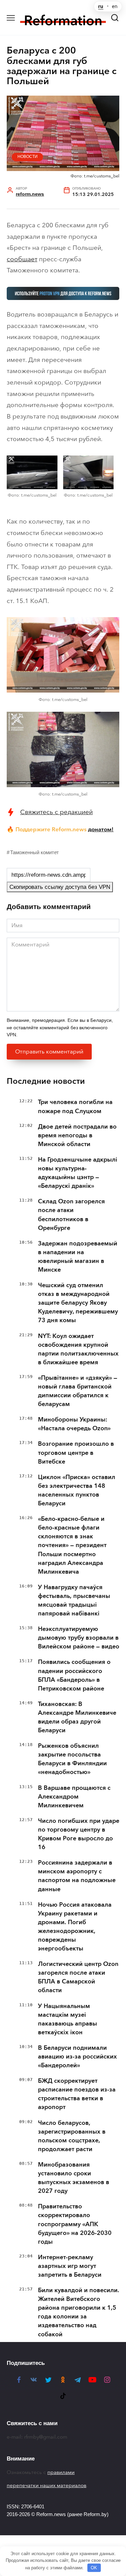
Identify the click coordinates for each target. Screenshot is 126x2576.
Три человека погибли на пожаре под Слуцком (75, 1106)
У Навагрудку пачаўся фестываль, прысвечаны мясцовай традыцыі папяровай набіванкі (74, 1600)
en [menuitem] (115, 6)
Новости (28, 157)
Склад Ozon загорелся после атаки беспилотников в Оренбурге (71, 1214)
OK (94, 2568)
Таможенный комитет (34, 852)
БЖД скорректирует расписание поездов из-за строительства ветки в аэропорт (77, 2094)
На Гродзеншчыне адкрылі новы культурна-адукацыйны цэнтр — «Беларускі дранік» (78, 1173)
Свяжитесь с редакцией (56, 812)
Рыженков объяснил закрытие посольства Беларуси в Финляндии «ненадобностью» (72, 1759)
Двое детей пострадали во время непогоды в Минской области (77, 1135)
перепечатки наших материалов (47, 2485)
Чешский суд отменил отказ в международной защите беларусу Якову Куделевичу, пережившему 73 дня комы (78, 1303)
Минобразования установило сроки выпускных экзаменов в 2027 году (74, 2178)
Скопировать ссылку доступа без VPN (60, 887)
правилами (61, 2472)
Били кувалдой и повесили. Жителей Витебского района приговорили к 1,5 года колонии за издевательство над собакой (79, 2312)
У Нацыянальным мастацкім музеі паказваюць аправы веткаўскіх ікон (68, 2019)
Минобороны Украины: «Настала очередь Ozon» (74, 1424)
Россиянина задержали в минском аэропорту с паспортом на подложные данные (77, 1876)
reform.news (30, 194)
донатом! (101, 829)
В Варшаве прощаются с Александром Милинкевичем (74, 1797)
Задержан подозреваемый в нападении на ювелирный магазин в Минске (78, 1257)
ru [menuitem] (101, 6)
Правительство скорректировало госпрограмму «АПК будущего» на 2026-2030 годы (75, 2224)
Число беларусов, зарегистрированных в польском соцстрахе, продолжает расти (72, 2136)
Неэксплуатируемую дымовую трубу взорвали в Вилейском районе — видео (79, 1638)
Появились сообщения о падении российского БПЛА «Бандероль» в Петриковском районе (74, 1675)
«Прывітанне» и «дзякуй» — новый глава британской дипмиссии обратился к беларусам (78, 1391)
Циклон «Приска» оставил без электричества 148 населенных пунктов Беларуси (77, 1490)
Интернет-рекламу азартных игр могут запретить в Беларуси (70, 2266)
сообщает (22, 259)
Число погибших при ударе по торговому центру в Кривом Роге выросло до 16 (79, 1834)
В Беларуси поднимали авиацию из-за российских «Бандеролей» (77, 2056)
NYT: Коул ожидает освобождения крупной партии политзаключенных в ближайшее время (78, 1349)
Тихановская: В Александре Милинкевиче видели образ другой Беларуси (77, 1717)
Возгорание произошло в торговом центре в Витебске (76, 1452)
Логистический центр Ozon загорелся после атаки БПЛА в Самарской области (78, 1977)
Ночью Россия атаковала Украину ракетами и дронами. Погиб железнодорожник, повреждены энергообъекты (75, 1927)
